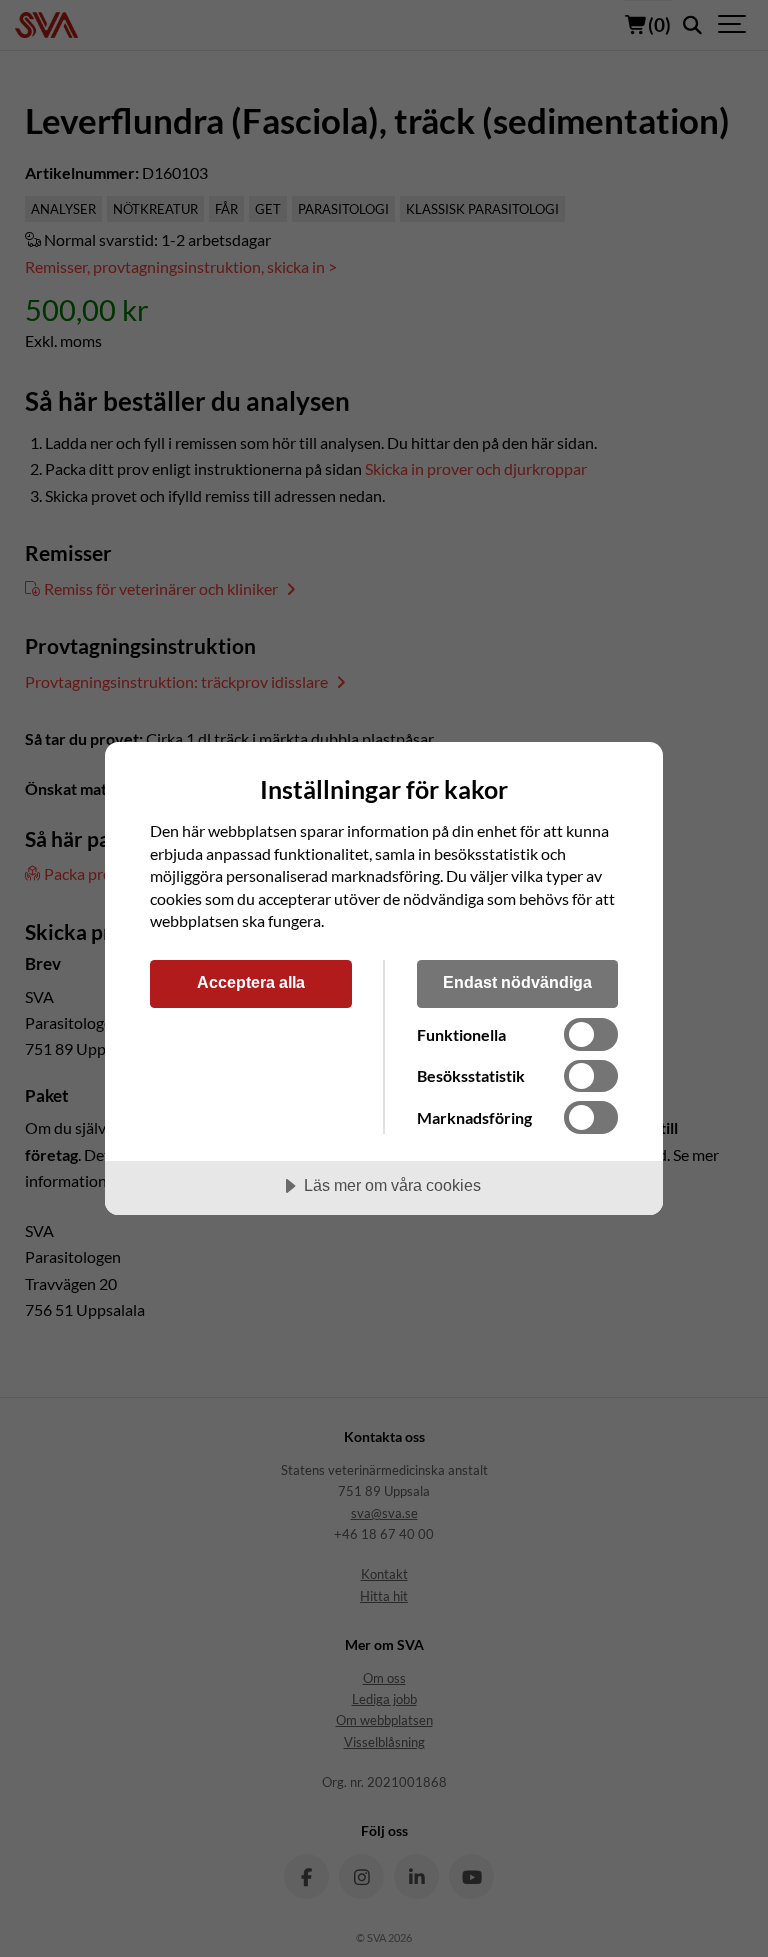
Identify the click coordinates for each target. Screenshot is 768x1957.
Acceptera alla (251, 982)
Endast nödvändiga (517, 982)
